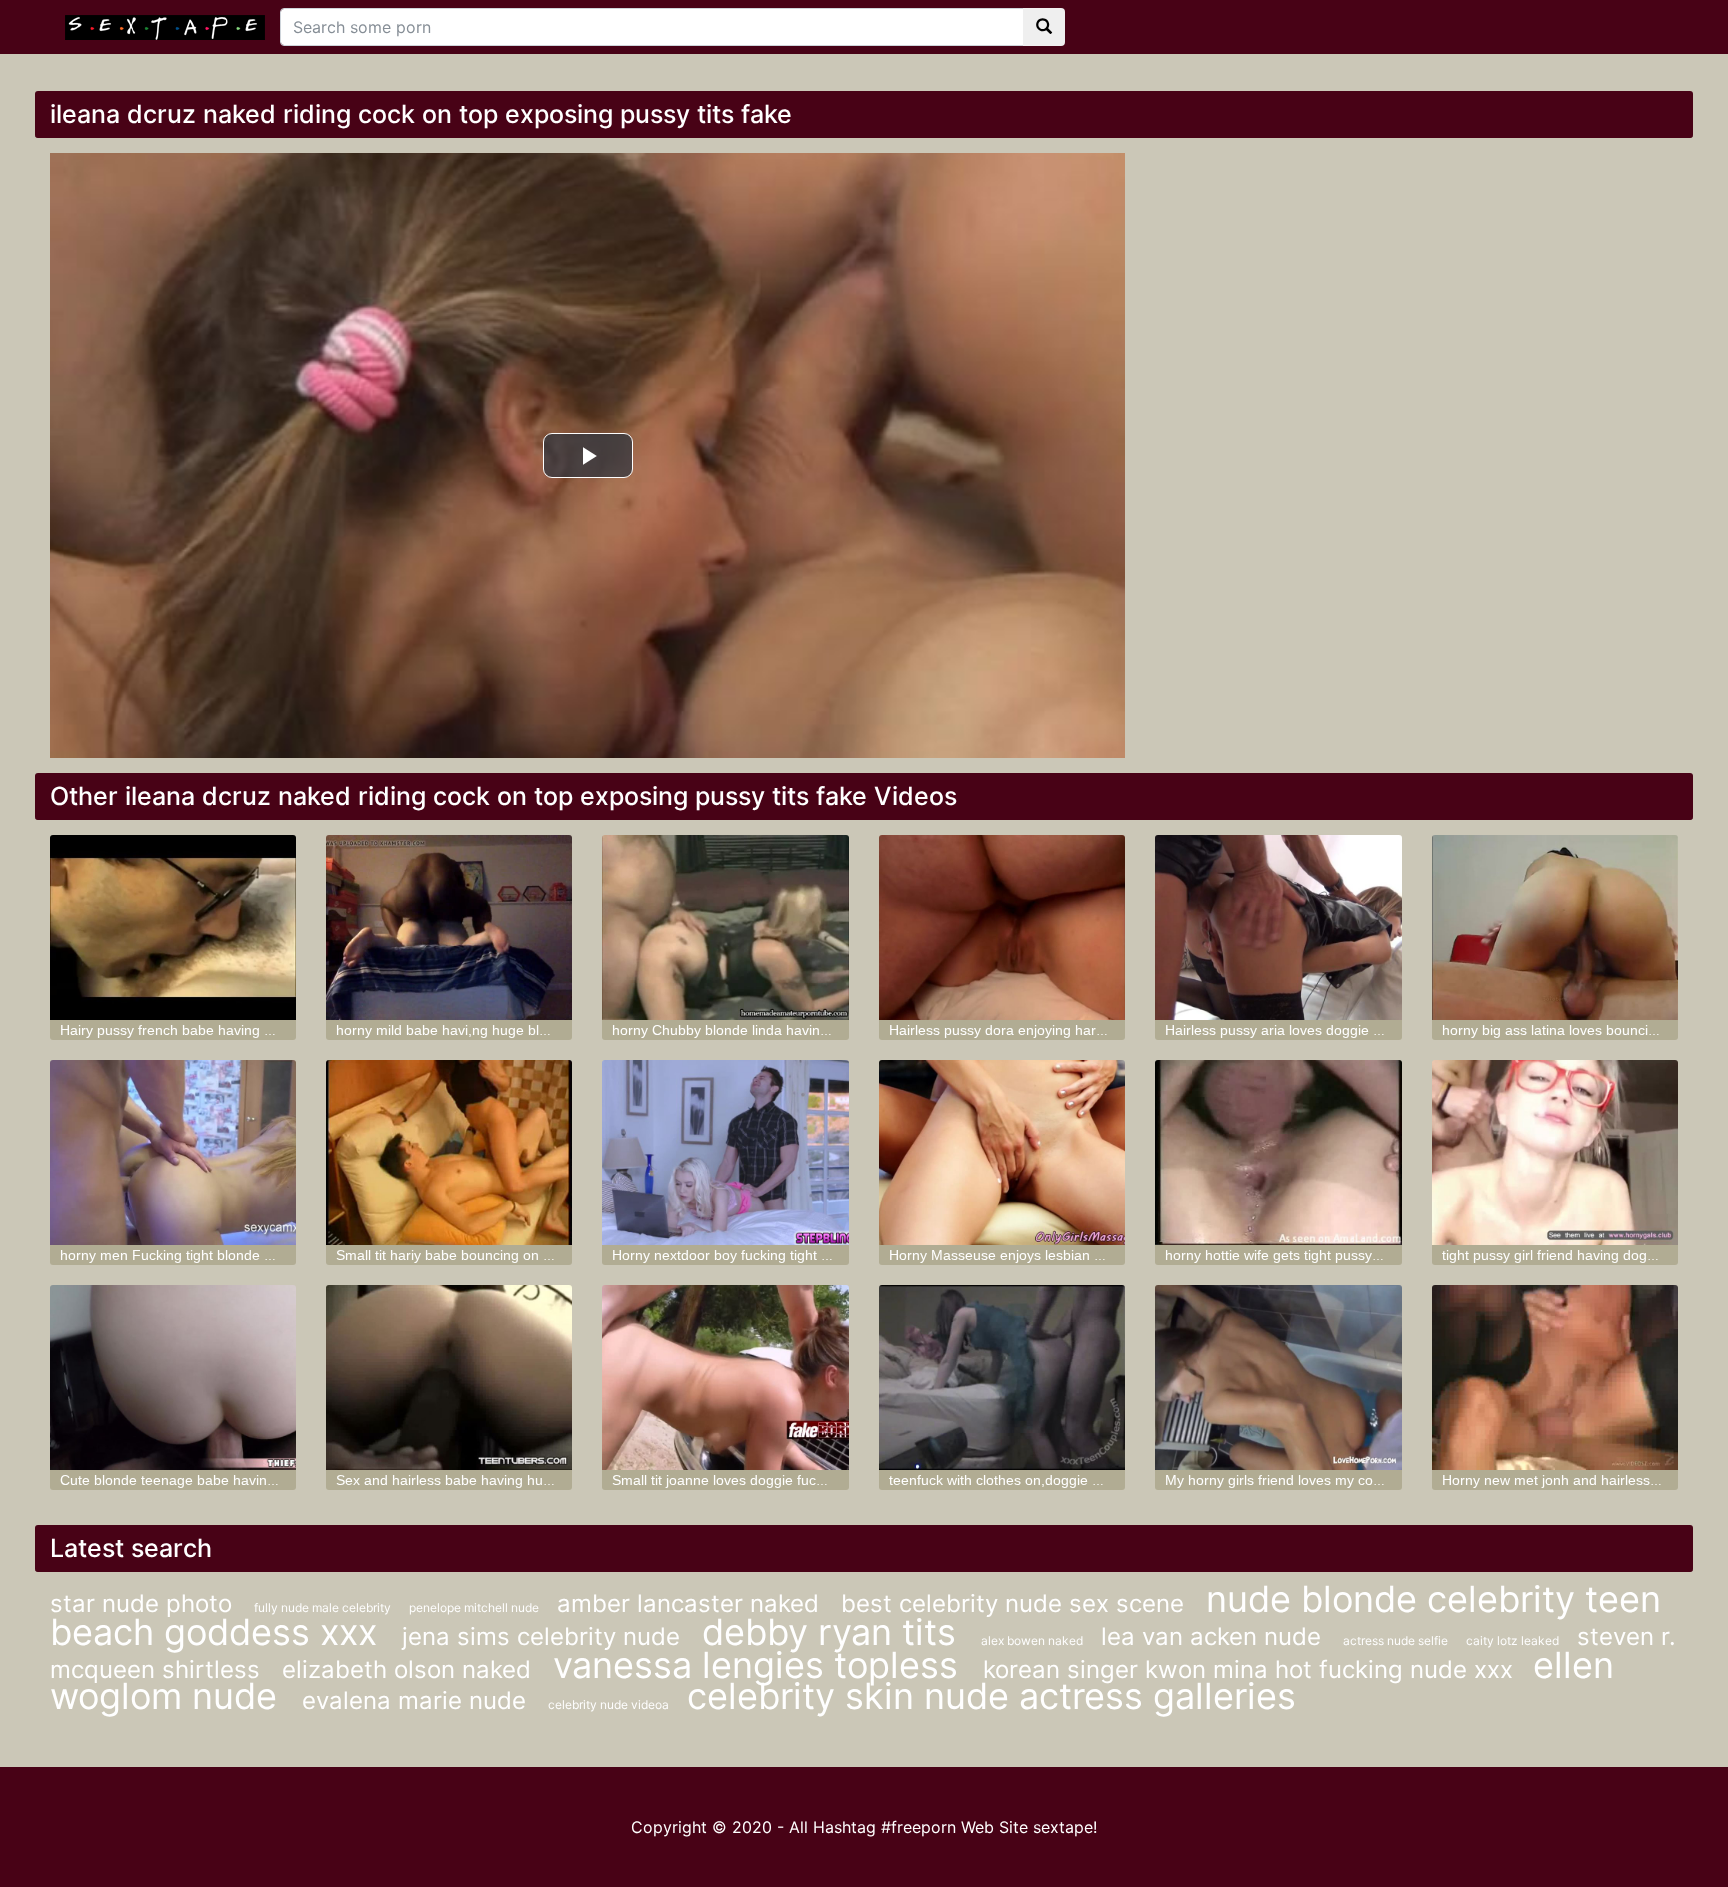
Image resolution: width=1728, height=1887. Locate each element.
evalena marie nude (417, 1700)
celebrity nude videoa (610, 1704)
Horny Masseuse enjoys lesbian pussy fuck (1025, 1255)
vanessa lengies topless (760, 1665)
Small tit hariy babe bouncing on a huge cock (478, 1255)
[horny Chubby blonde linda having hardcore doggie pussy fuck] (725, 927)
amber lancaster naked (691, 1603)
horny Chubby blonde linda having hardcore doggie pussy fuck (809, 1030)
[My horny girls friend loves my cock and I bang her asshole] (1278, 1377)
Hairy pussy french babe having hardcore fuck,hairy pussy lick (255, 1030)
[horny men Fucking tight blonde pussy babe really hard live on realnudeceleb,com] (173, 1152)
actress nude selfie (1397, 1640)
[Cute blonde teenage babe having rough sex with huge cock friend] (173, 1377)
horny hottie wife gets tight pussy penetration (1306, 1255)
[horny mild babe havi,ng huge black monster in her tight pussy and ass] (449, 927)
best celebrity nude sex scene (1016, 1603)
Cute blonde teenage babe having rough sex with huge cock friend (270, 1480)
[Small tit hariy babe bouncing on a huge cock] (449, 1152)
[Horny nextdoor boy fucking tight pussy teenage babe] (725, 1152)
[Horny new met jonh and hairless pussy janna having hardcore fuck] (1555, 1377)
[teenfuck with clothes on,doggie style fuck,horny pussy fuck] (1002, 1377)
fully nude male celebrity (324, 1607)
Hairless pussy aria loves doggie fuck (1282, 1030)
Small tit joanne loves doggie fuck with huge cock (766, 1480)
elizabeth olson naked (410, 1669)
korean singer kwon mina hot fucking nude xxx (1248, 1669)
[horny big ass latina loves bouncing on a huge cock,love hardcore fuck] (1555, 927)
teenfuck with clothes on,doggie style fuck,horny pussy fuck (1075, 1480)
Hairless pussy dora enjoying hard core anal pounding (1059, 1030)
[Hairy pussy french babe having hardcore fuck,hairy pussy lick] (173, 927)
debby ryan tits (834, 1632)
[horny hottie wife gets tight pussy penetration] (1278, 1152)
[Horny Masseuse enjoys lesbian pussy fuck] (1002, 1152)
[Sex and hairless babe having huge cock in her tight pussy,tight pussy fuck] (449, 1377)
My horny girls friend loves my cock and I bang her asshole (1351, 1480)
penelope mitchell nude (475, 1607)
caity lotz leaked (1514, 1640)
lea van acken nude (1214, 1636)
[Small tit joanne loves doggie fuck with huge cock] (725, 1377)
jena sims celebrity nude (544, 1636)
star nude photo (144, 1603)
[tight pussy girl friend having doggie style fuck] (1555, 1152)
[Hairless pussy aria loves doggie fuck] (1278, 927)
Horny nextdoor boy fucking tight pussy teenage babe (781, 1255)
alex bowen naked (1033, 1640)
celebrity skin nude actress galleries (991, 1696)
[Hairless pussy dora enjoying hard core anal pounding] (1002, 927)
